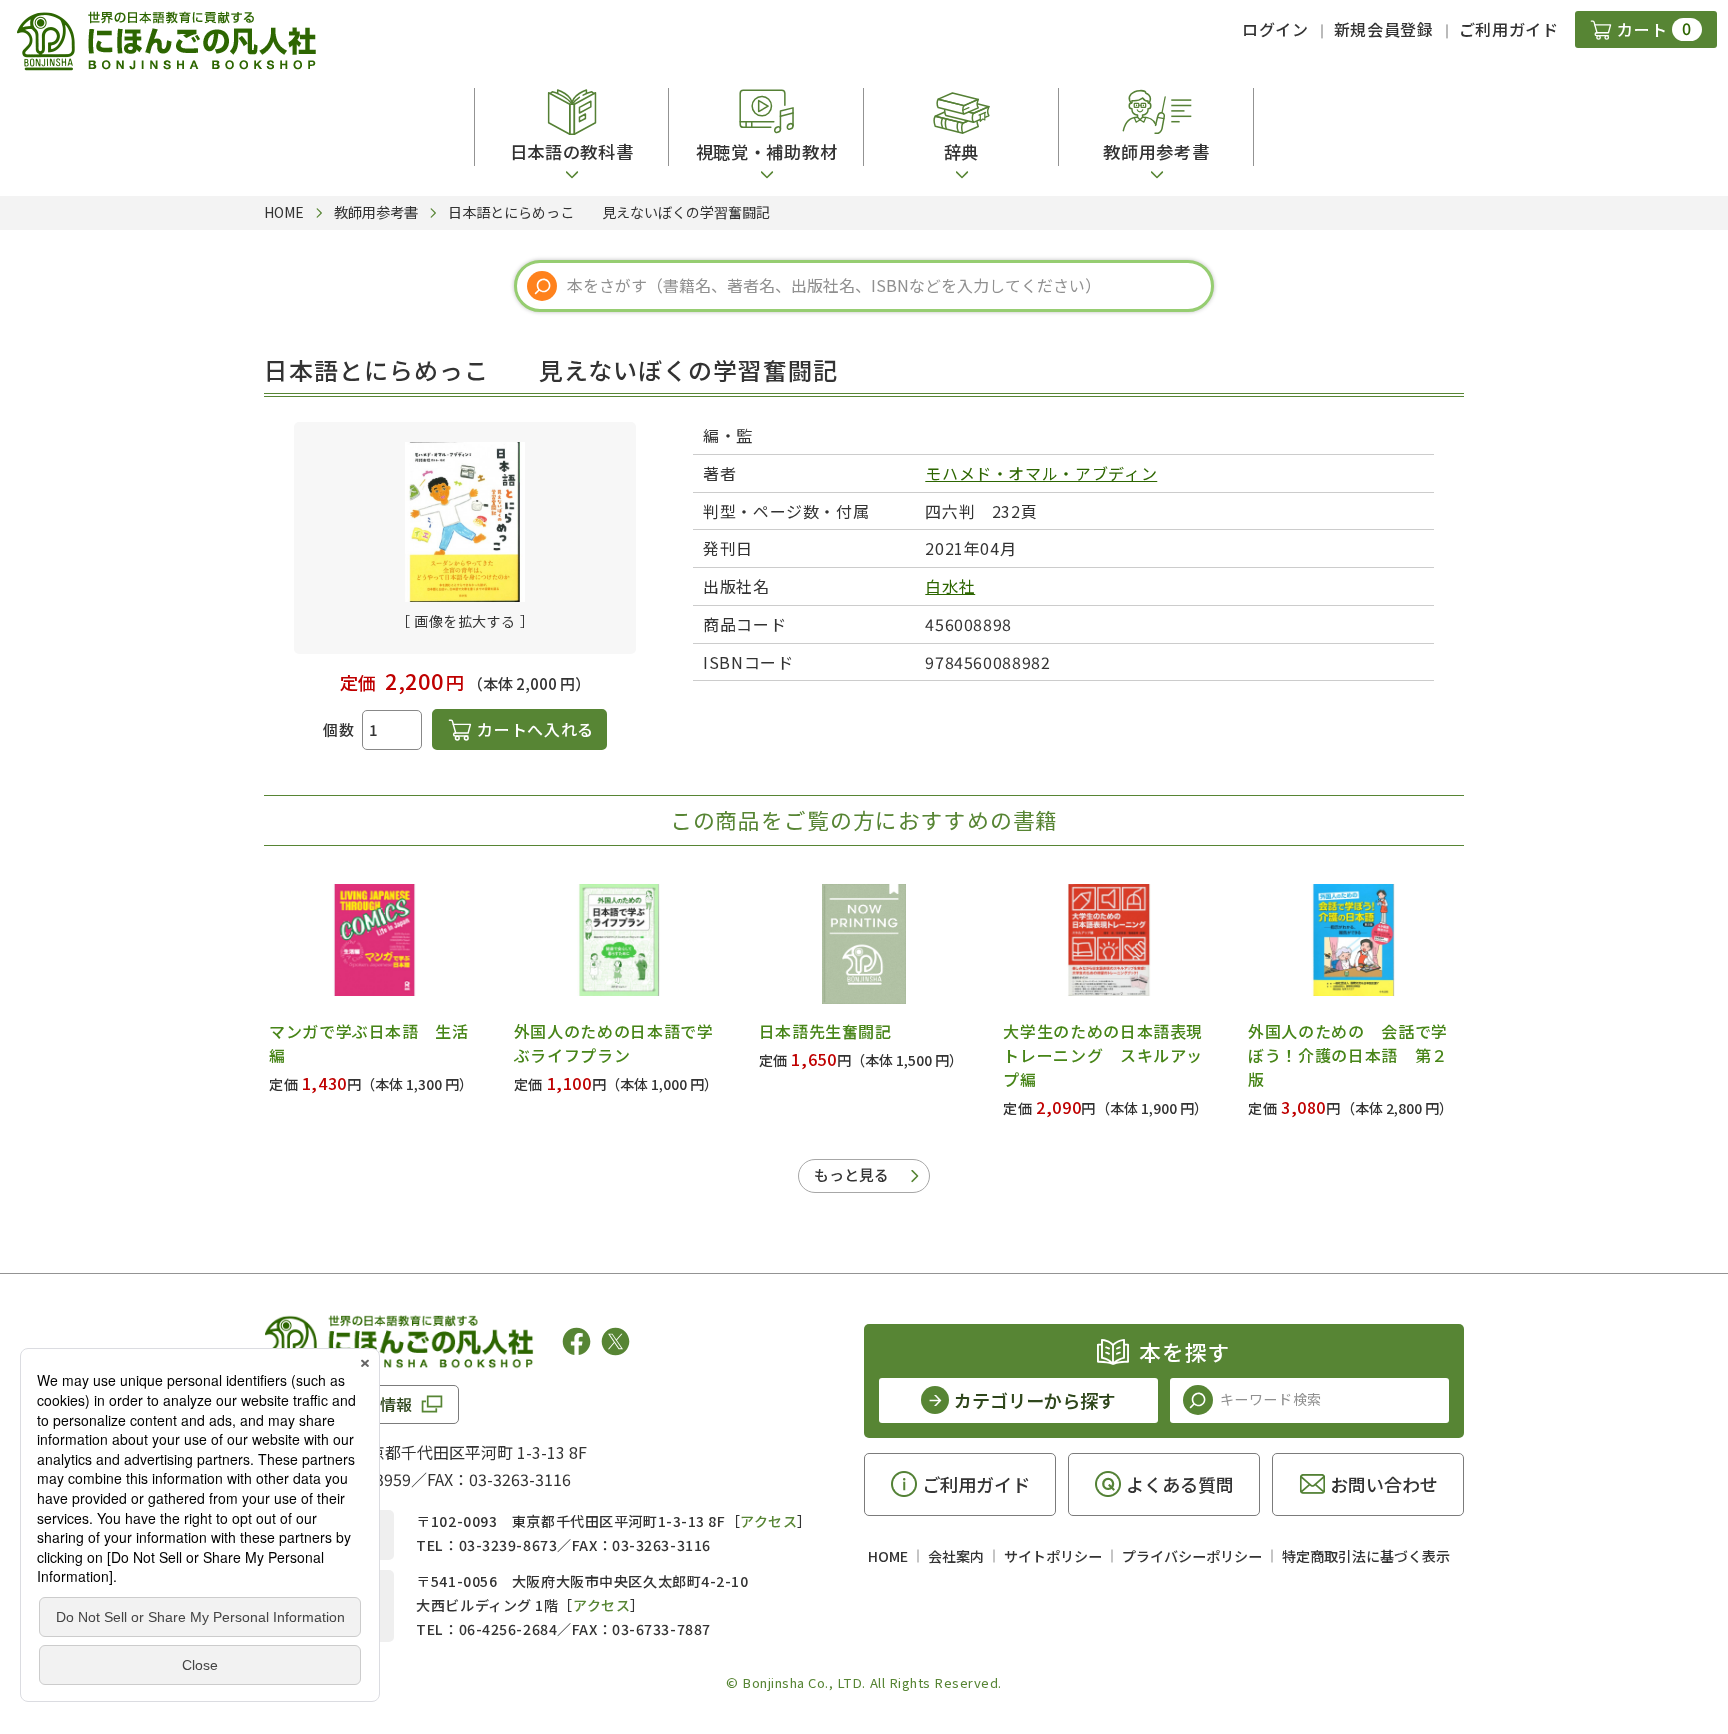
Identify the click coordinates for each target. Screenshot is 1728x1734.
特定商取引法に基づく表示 (1366, 1556)
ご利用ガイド (1509, 29)
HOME (888, 1556)
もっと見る (851, 1174)
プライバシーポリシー (1192, 1556)
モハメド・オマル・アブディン (1041, 473)
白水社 (950, 586)
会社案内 (956, 1556)
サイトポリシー (1053, 1556)
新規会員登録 (1384, 29)
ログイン (1275, 29)
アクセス (768, 1521)
